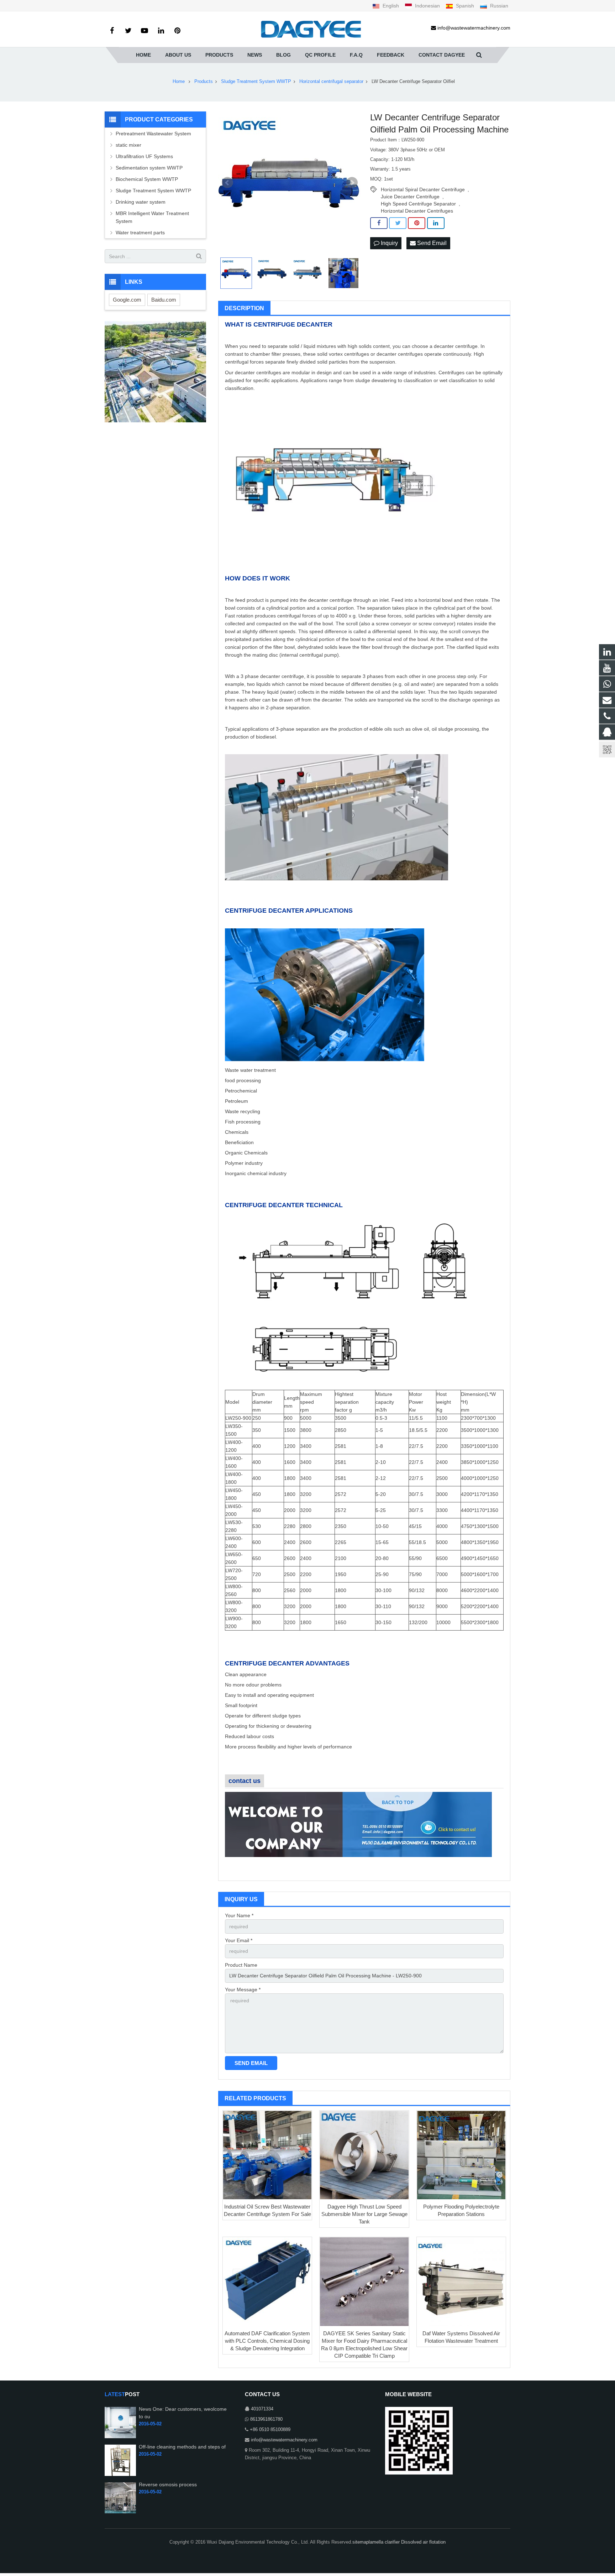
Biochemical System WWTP (147, 179)
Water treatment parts (140, 233)
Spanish (465, 6)
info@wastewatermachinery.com (284, 2440)
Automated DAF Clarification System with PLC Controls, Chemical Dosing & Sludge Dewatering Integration (267, 2341)
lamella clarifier (385, 2542)
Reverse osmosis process (168, 2484)
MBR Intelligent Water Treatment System (152, 217)
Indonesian (427, 6)
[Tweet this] (398, 223)
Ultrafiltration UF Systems (145, 156)
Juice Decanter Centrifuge (410, 197)
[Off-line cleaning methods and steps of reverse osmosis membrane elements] (120, 2475)
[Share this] (379, 223)
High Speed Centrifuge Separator (418, 204)
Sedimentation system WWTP (149, 168)
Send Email (431, 243)
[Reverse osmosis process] (120, 2512)
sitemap (361, 2542)
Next (352, 183)
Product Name (241, 1965)
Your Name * (239, 1915)
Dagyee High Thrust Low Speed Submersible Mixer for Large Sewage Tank (364, 2214)
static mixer (128, 145)
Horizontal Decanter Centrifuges (417, 211)
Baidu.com (164, 300)
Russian (498, 6)
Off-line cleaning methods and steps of (182, 2447)
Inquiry (389, 243)
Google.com (127, 300)
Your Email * (239, 1940)
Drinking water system (141, 202)
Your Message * (243, 1990)
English (391, 6)
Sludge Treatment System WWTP (153, 191)
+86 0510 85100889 (270, 2430)
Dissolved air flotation (423, 2542)
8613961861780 (266, 2419)
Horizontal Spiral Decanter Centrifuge (423, 189)
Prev (227, 183)
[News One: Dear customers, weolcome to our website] (120, 2437)
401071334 (262, 2409)
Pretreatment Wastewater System (153, 134)
